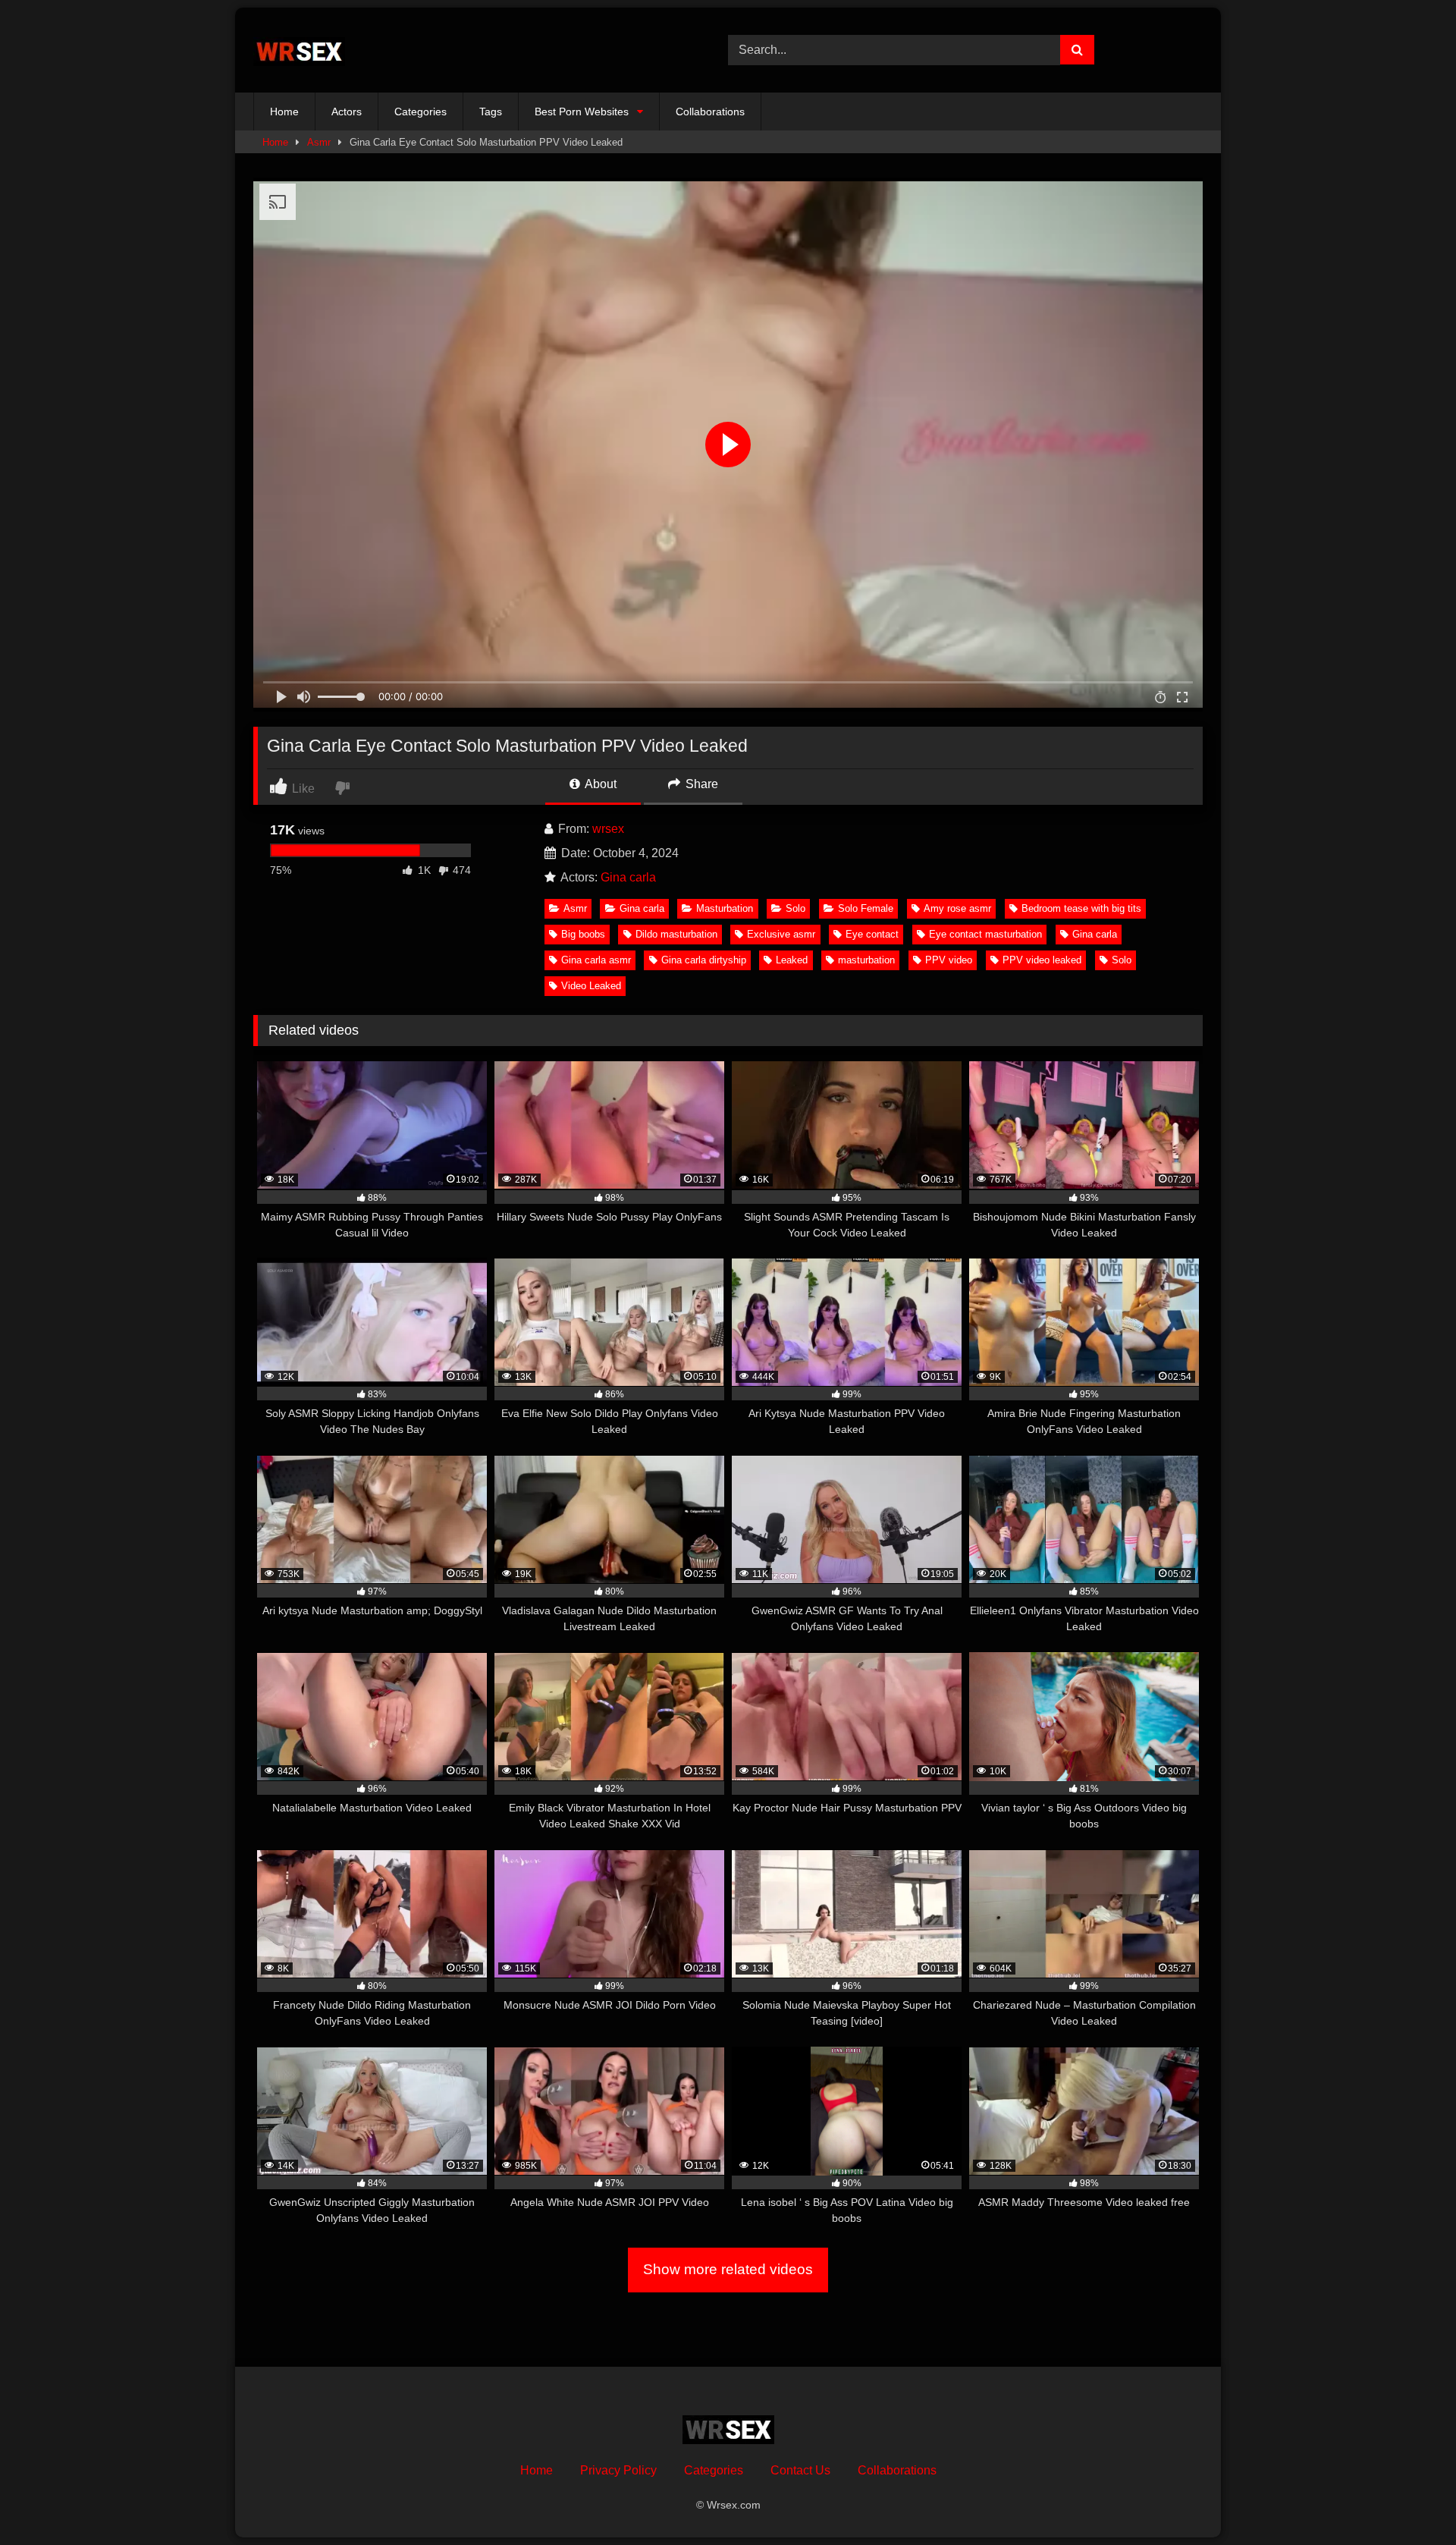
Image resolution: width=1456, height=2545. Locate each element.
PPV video (949, 960)
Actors (347, 112)
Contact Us (800, 2470)
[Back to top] (1409, 2500)
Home (284, 112)
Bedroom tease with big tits (1081, 908)
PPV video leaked (1042, 960)
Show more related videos (728, 2269)
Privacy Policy (618, 2470)
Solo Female (866, 908)
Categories (420, 112)
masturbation (866, 960)
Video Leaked (591, 986)
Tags (491, 112)
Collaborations (710, 112)
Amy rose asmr (957, 908)
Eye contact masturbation (985, 934)
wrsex (608, 829)
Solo (795, 908)
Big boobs (583, 934)
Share (700, 784)
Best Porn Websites (582, 112)
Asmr (319, 142)
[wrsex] (299, 50)
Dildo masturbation (676, 934)
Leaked (792, 960)
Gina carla (628, 877)
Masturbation (725, 908)
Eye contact (872, 934)
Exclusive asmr (781, 934)
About (599, 784)
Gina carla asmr (596, 960)
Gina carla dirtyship (704, 960)
